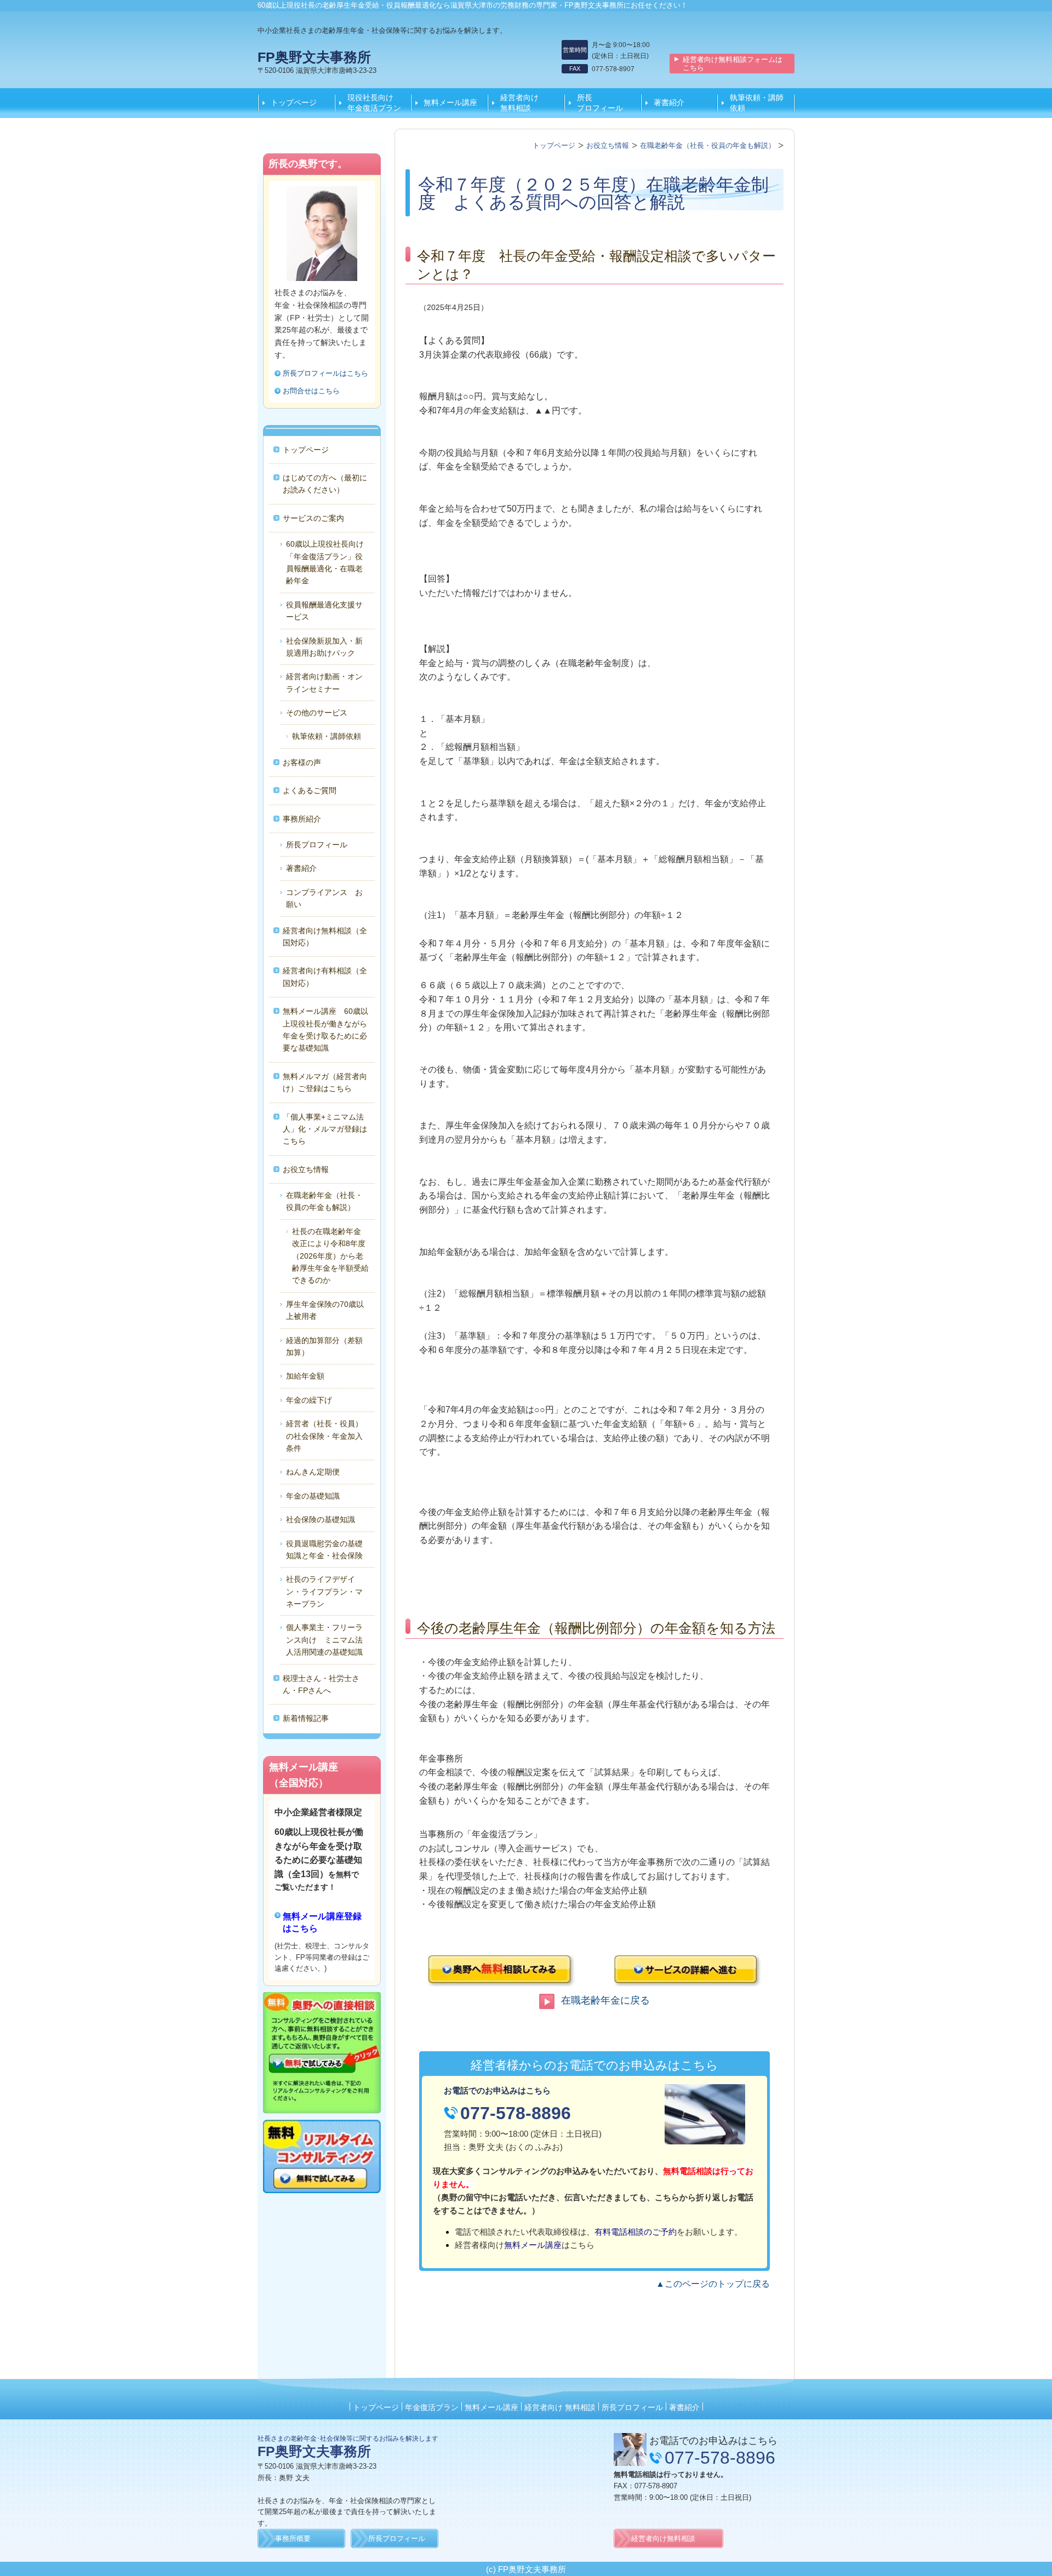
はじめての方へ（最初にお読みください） (325, 484)
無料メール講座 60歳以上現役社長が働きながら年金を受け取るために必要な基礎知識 (325, 1029)
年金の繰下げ (309, 1400)
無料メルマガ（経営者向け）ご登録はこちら (325, 1082)
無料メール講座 (450, 102)
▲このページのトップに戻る (713, 2284)
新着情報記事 (306, 1718)
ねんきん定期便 (313, 1472)
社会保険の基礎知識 (321, 1519)
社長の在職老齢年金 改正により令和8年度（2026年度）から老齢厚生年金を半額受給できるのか (353, 1256)
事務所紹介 (302, 819)
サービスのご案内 (313, 518)
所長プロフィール (317, 845)
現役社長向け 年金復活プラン (374, 102)
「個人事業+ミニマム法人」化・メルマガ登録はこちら (325, 1129)
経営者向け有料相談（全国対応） (325, 977)
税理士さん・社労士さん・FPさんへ (321, 1684)
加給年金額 (305, 1376)
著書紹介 (669, 102)
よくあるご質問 (310, 790)
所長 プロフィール (604, 102)
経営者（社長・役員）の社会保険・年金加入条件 (324, 1436)
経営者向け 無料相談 (527, 102)
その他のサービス (317, 713)
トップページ (294, 102)
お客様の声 (302, 762)
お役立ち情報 (306, 1169)
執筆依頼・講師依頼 (757, 102)
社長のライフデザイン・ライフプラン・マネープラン (324, 1591)
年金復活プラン (432, 2407)
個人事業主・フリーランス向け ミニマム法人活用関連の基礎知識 (324, 1640)
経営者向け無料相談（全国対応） (325, 937)
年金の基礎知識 (313, 1496)
